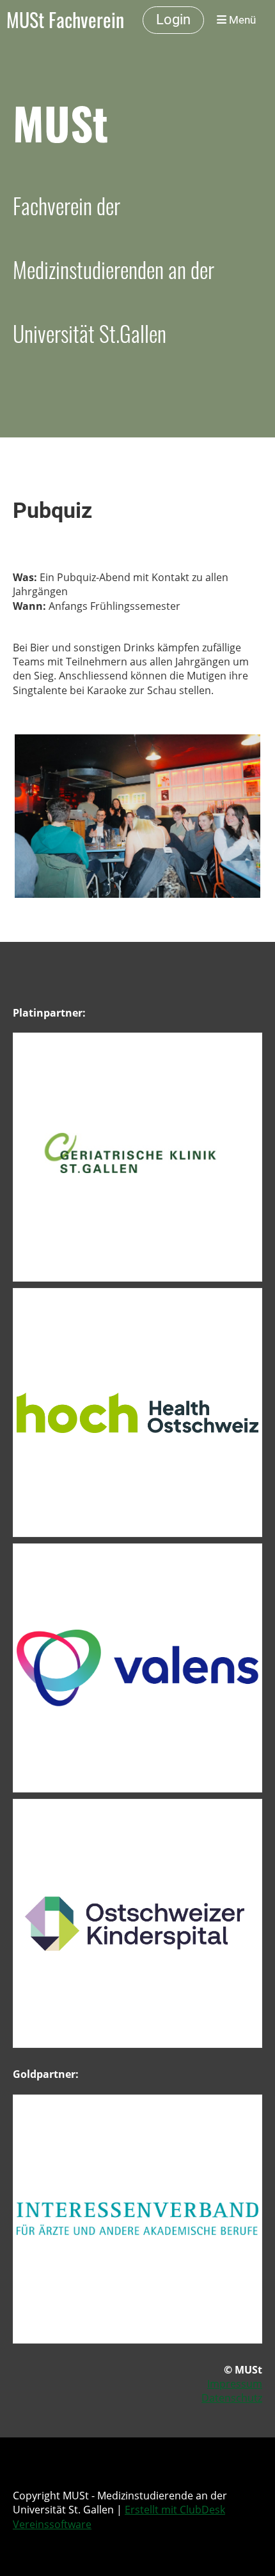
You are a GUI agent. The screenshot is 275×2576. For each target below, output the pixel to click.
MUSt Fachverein (65, 20)
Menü (241, 20)
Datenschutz (232, 2398)
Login (173, 19)
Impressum (235, 2384)
